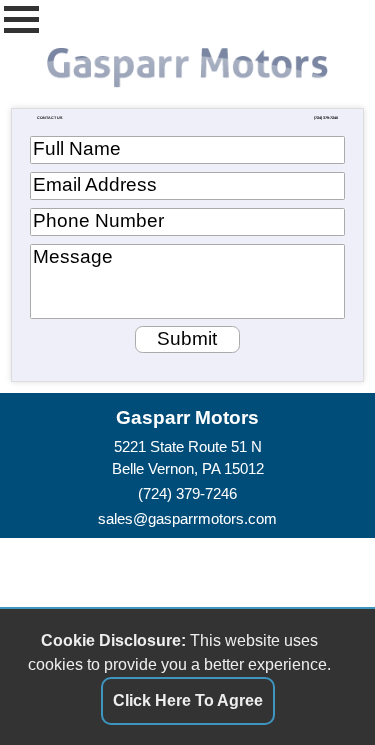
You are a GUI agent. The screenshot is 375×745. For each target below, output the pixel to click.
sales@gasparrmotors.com (187, 518)
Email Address (95, 184)
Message (73, 256)
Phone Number (98, 220)
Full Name (77, 148)
